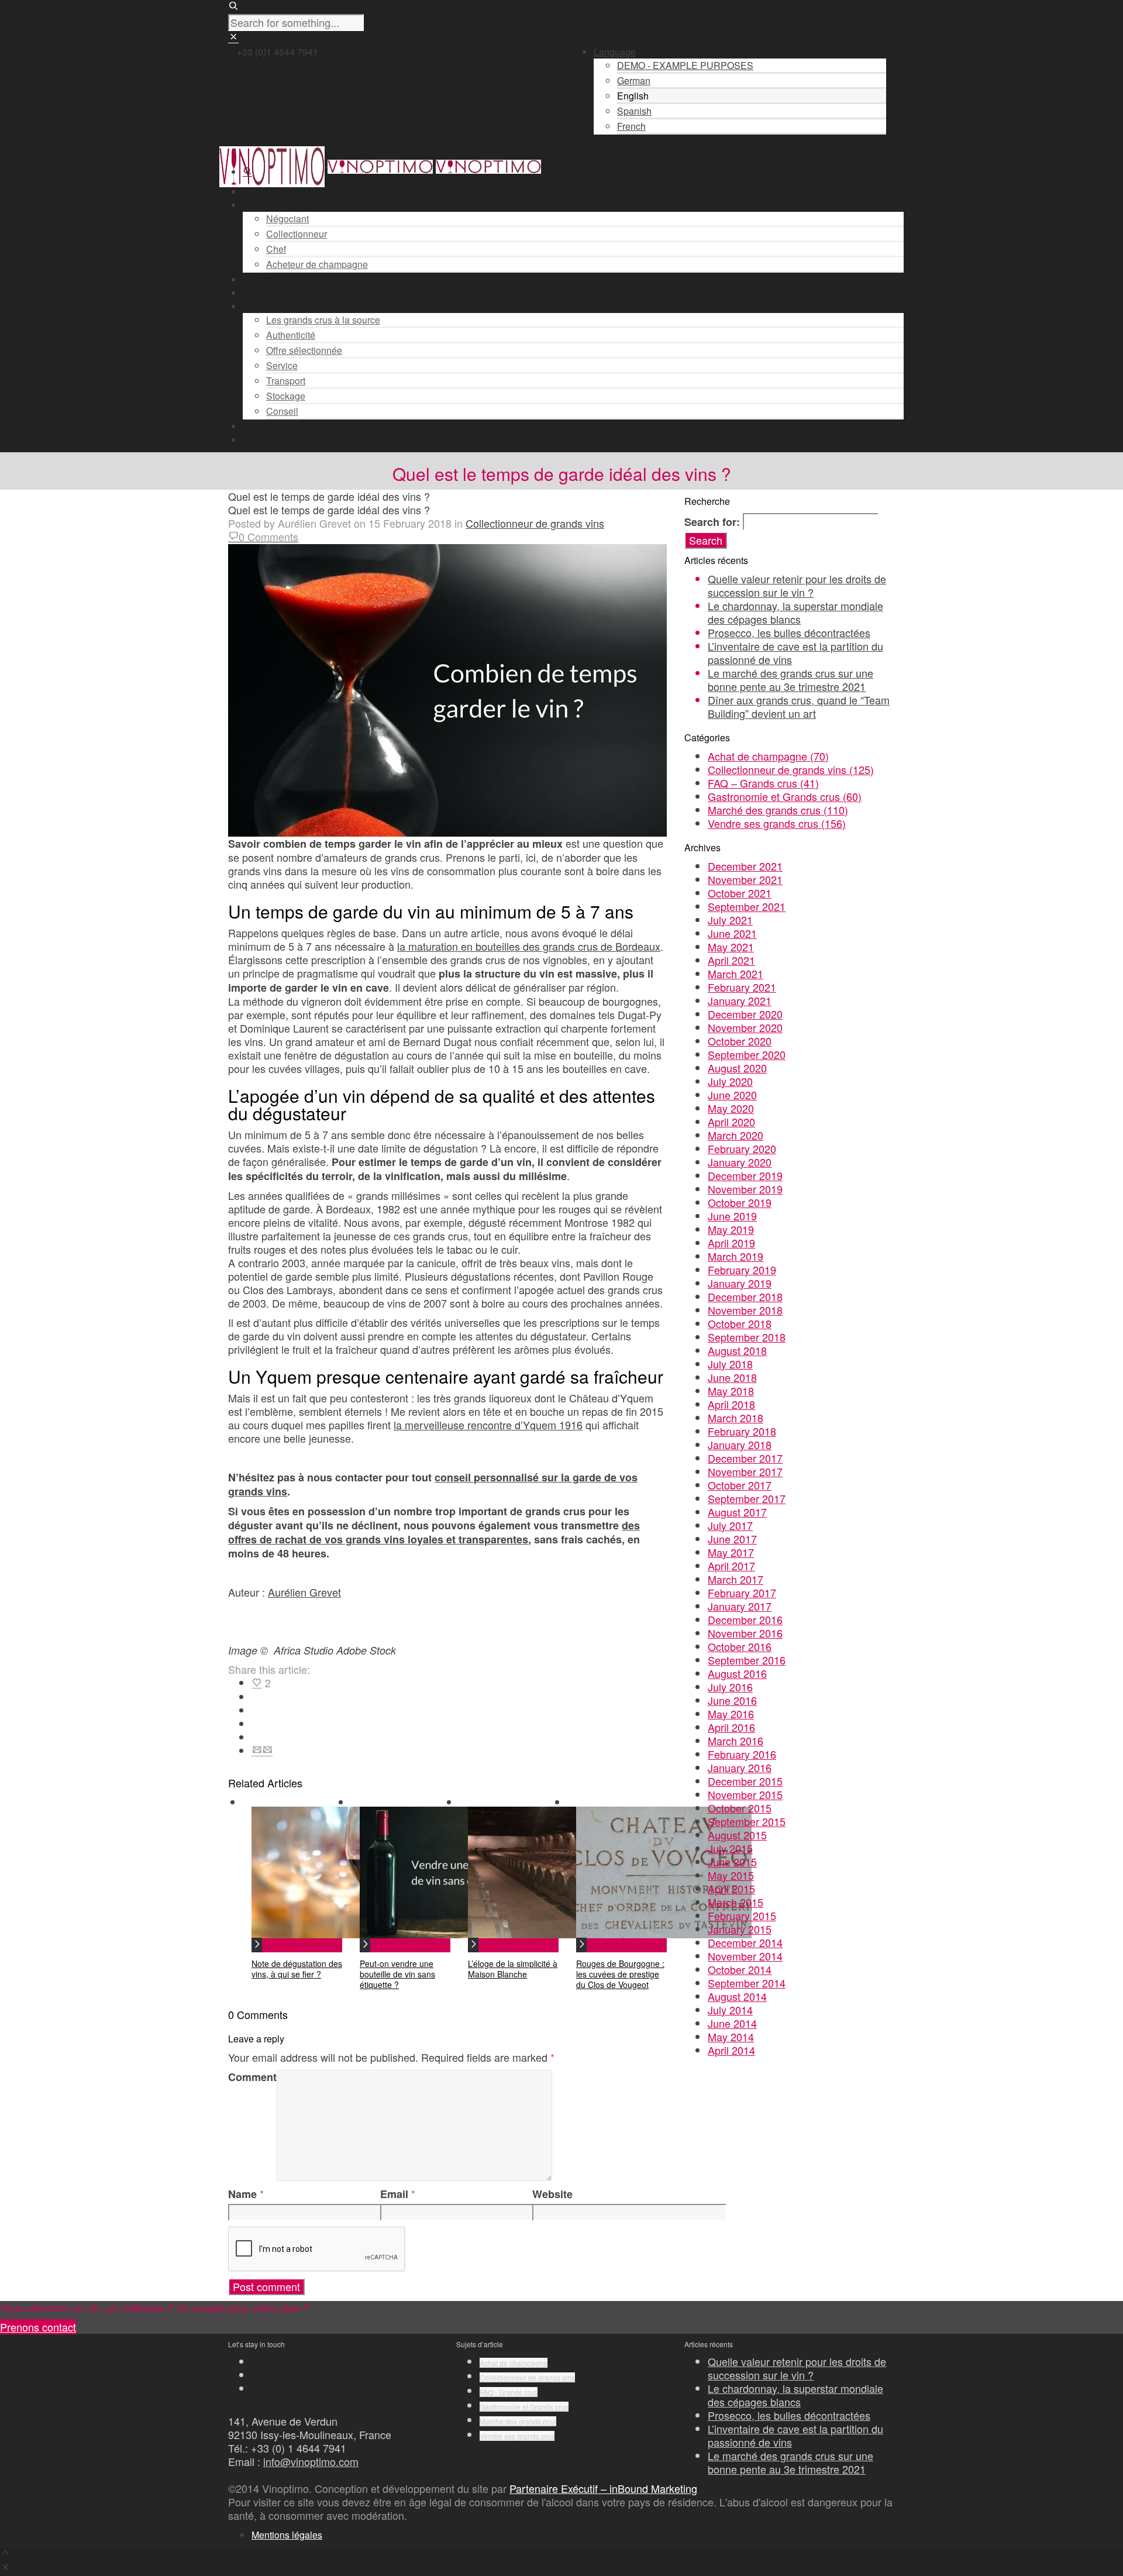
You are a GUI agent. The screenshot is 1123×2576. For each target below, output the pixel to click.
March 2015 (736, 1902)
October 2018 (740, 1323)
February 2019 (742, 1270)
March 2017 (736, 1579)
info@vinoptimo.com (311, 2461)
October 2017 (740, 1485)
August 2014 (737, 1996)
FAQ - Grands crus (509, 2392)
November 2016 (745, 1633)
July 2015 (730, 1848)
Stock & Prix (268, 279)
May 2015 (731, 1875)
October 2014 (740, 1969)
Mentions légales (287, 2535)
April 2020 (731, 1122)
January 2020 (740, 1162)
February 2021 (742, 987)
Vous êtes (263, 205)
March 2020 (736, 1135)
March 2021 (736, 974)
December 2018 (745, 1296)
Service (282, 365)
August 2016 (737, 1673)
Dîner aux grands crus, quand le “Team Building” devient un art (799, 706)
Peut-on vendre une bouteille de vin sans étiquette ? (397, 1974)
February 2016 (742, 1754)
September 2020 (747, 1054)
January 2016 (740, 1767)
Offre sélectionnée (304, 350)
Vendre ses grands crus (777, 823)
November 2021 (745, 879)
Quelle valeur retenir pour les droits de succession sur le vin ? (797, 585)
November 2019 (745, 1189)
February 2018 (742, 1431)
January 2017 (740, 1606)
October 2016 (740, 1646)
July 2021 (730, 920)
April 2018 (731, 1404)
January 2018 (740, 1445)
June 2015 (732, 1862)
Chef (276, 249)
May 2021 (731, 947)
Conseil (282, 411)
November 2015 (745, 1794)
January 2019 (740, 1283)
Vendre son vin (274, 293)
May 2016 (731, 1714)
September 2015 (747, 1821)
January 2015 (740, 1929)
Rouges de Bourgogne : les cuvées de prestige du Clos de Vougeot (620, 1974)
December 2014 (745, 1942)
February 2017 (742, 1593)
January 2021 (740, 1000)
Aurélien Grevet (304, 1592)
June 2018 (732, 1377)
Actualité (261, 426)
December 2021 (745, 866)
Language (615, 52)
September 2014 (747, 1983)
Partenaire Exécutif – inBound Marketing (603, 2488)
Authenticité (291, 335)
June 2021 (732, 933)
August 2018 (737, 1350)
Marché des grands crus (778, 810)
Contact (259, 440)
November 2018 (745, 1310)
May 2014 (731, 2037)
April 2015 (731, 1889)
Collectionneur (297, 234)
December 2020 (745, 1014)
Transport (286, 381)
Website (552, 2194)
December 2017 (745, 1458)
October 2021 (740, 893)
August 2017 (737, 1512)
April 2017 (731, 1566)
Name (242, 2194)
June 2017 (732, 1539)
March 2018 (736, 1418)
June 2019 (732, 1216)
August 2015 (737, 1835)
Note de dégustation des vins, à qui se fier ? (297, 1969)
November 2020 (745, 1027)
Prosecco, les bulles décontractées (789, 632)
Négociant (287, 219)
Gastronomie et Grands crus (785, 796)
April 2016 (731, 1727)
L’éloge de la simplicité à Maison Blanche (513, 1969)
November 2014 (745, 1956)
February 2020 (742, 1148)
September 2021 (747, 906)
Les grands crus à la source (323, 320)
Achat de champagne (768, 756)
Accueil (258, 192)
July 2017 (730, 1525)
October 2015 (740, 1808)
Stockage (286, 396)
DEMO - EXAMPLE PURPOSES (685, 65)
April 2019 (731, 1243)
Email (394, 2194)
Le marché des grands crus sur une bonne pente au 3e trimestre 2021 (790, 680)
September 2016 (747, 1660)
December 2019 (745, 1175)
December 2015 (745, 1781)
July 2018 (730, 1364)
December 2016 (745, 1619)
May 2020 (731, 1108)
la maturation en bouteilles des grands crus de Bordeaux (529, 946)
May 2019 (731, 1229)
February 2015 (742, 1915)
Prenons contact (38, 2327)
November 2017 (745, 1471)
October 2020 (740, 1041)
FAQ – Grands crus (763, 783)
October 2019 (740, 1202)
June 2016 (732, 1700)
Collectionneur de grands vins (535, 523)
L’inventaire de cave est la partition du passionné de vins (795, 653)
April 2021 (731, 960)
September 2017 (747, 1498)
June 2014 (732, 2023)
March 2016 (736, 1741)
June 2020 (732, 1095)
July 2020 (730, 1081)
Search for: (712, 522)
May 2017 (731, 1552)
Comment (252, 2077)
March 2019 (736, 1256)
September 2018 (747, 1337)
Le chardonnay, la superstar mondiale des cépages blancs (795, 612)
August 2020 (737, 1068)
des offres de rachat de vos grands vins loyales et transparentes (434, 1532)
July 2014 (730, 2010)
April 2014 (731, 2050)
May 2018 (731, 1391)
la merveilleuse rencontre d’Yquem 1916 (488, 1425)
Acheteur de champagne (317, 264)
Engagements (272, 306)
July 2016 (730, 1687)
